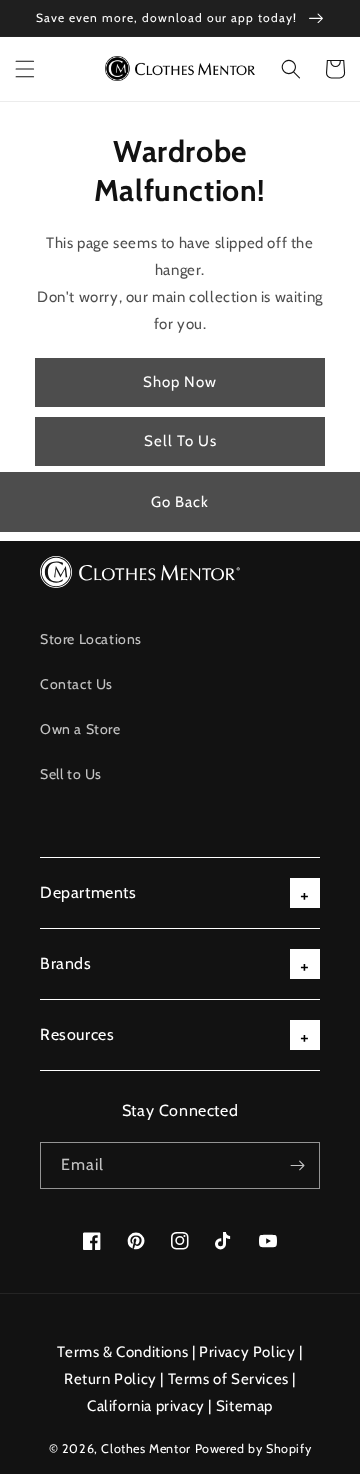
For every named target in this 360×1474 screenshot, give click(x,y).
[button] (25, 69)
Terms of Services (228, 1379)
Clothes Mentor (145, 1448)
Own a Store (80, 729)
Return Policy (110, 1379)
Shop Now (180, 382)
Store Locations (91, 639)
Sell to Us (71, 774)
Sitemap (244, 1406)
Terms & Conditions (122, 1352)
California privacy (146, 1406)
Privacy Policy (247, 1352)
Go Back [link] (180, 502)
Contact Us (76, 684)
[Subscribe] (297, 1165)
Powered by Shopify (253, 1448)
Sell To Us (180, 441)
